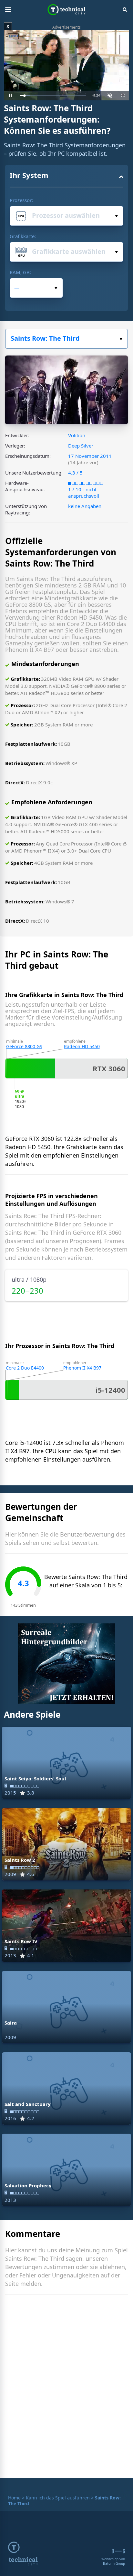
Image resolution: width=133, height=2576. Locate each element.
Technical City (67, 10)
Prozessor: (21, 200)
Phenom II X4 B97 (82, 1368)
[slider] (53, 96)
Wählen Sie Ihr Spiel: (66, 339)
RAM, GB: (20, 272)
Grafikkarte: (23, 236)
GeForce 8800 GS (24, 1046)
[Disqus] (66, 2388)
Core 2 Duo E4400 (25, 1368)
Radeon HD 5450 (82, 1046)
